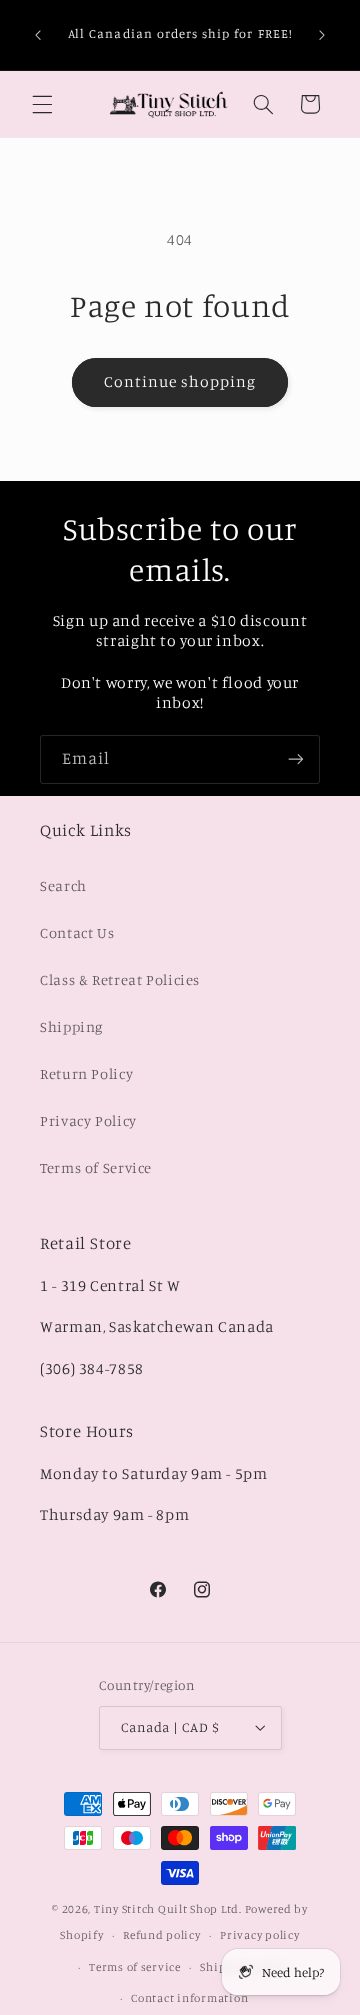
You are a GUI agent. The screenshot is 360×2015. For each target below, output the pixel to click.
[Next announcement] (322, 35)
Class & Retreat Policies (120, 979)
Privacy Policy (88, 1120)
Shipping (71, 1026)
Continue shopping (180, 381)
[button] (42, 104)
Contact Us (77, 932)
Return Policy (86, 1073)
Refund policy (162, 1935)
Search (63, 885)
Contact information (189, 1998)
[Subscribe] (296, 759)
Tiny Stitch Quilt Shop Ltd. (168, 1909)
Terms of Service (96, 1167)
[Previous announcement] (38, 35)
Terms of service (135, 1967)
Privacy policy (259, 1935)
